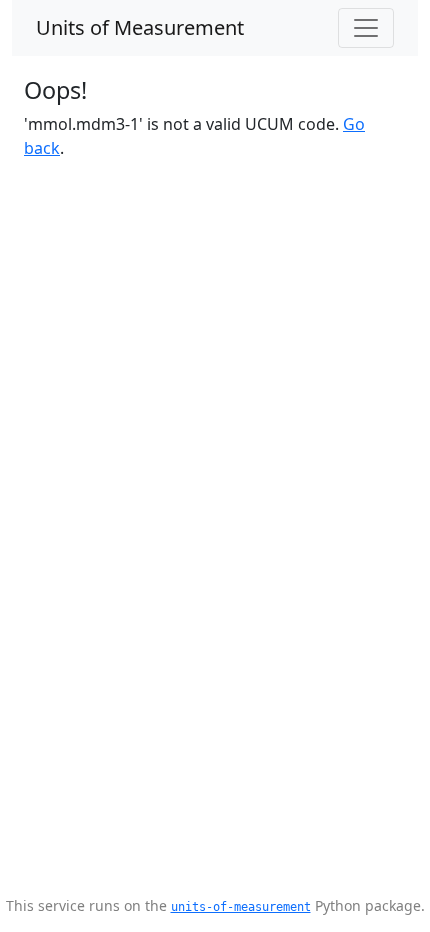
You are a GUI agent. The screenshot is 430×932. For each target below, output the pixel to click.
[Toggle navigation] (366, 28)
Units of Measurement (140, 27)
